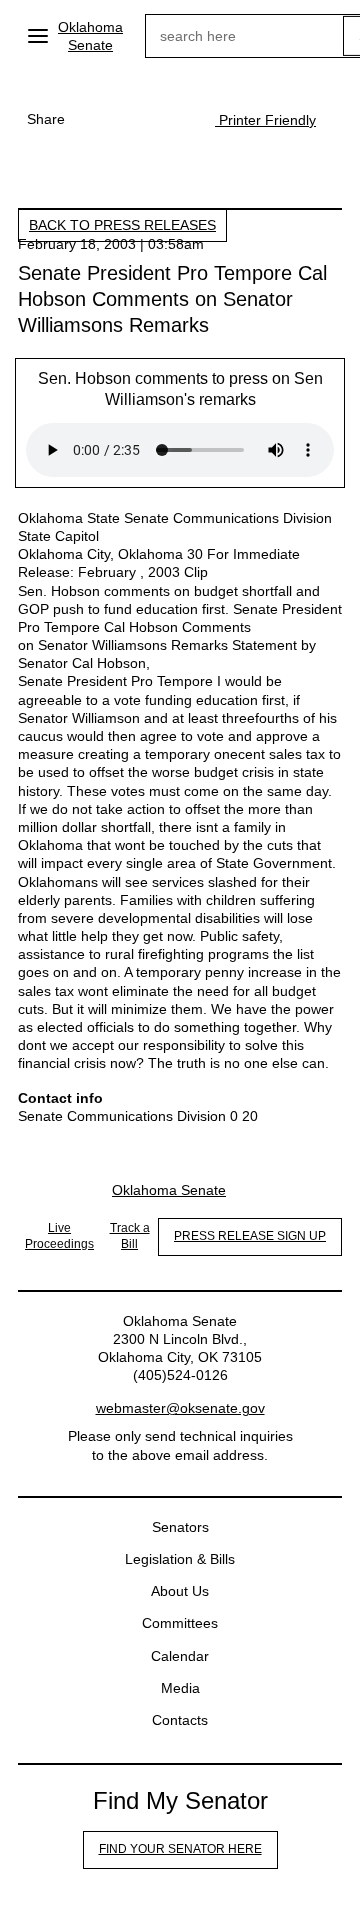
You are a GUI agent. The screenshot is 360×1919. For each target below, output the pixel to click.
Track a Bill (130, 1236)
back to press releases (122, 225)
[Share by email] (175, 119)
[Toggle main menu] (38, 36)
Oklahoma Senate (90, 36)
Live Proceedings (59, 1236)
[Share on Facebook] (95, 119)
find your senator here (180, 1849)
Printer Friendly (265, 120)
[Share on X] (135, 119)
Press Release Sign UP (250, 1236)
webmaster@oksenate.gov (180, 1408)
